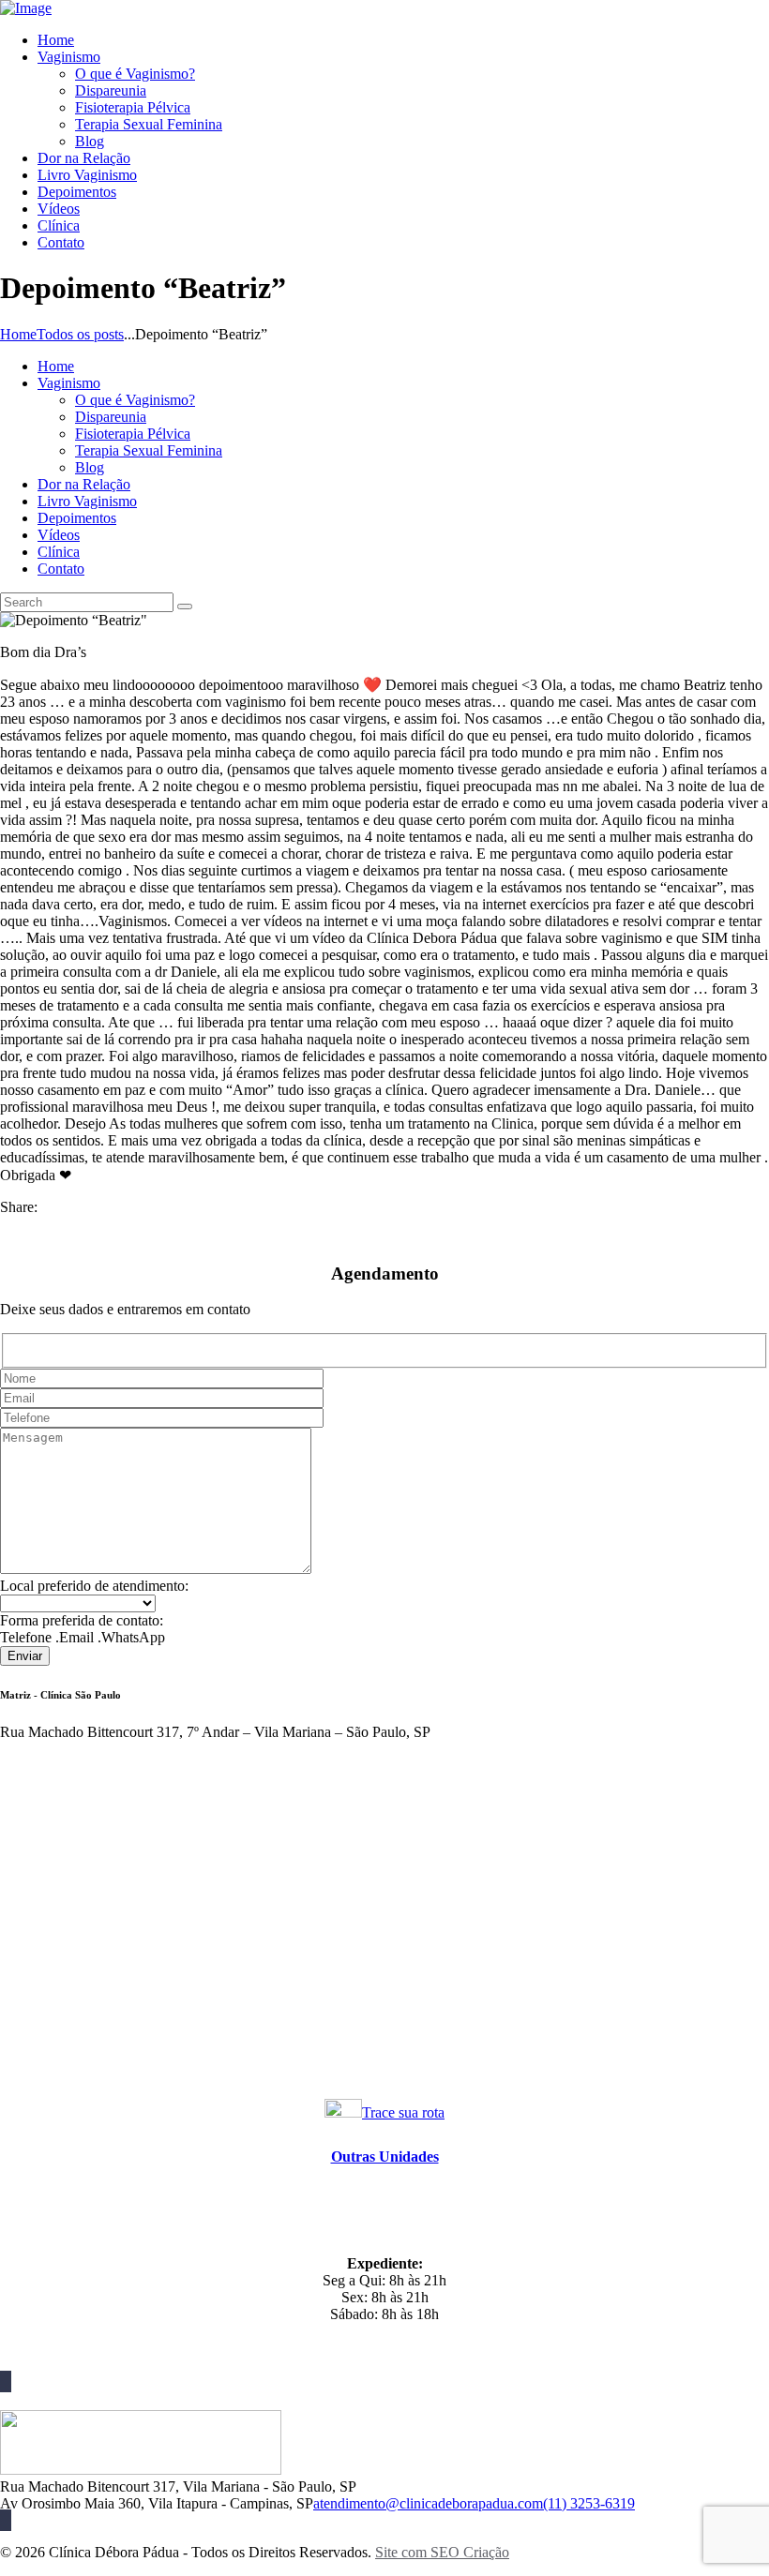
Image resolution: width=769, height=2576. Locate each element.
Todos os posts (80, 334)
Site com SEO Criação (442, 2552)
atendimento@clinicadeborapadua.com (428, 2503)
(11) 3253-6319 (589, 2503)
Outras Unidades (385, 2157)
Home (18, 334)
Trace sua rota (403, 2112)
